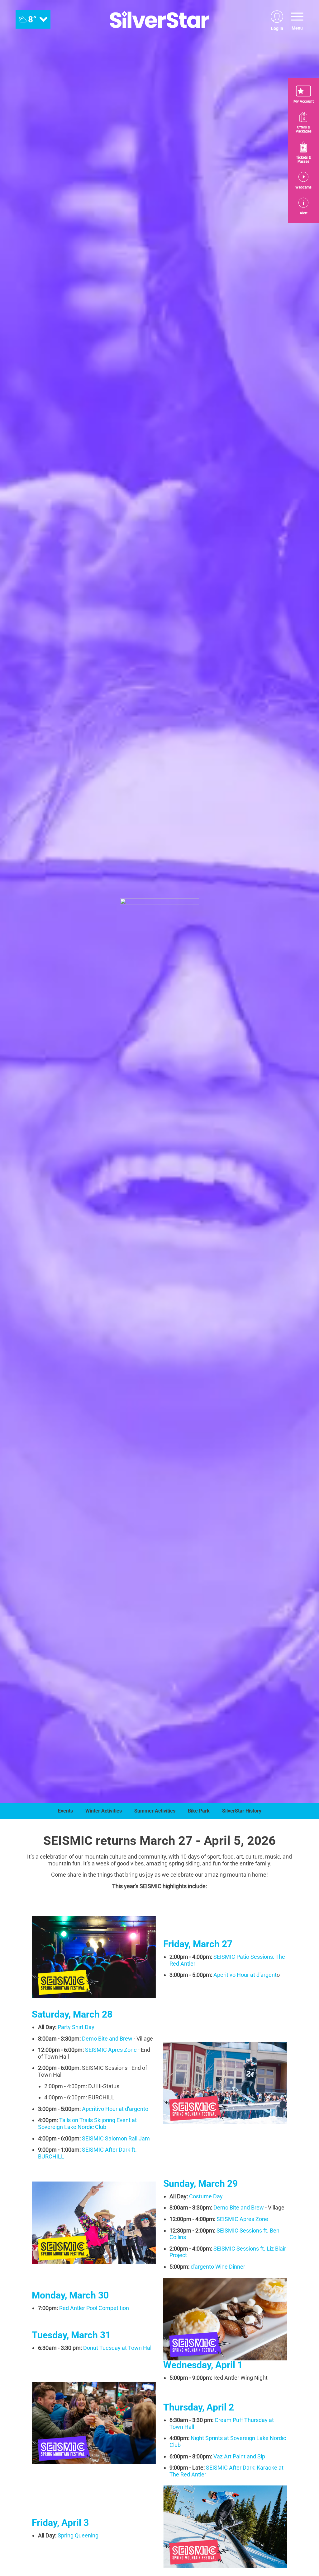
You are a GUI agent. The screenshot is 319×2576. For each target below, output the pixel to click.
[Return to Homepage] (159, 19)
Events (65, 1811)
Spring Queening (78, 2535)
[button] (303, 95)
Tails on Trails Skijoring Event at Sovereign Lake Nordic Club (87, 2123)
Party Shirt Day (76, 2027)
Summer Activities (155, 1811)
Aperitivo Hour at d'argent (245, 1975)
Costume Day (206, 2196)
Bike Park (199, 1811)
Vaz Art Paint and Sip (239, 2456)
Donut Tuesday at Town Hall (118, 2348)
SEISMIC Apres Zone (242, 2219)
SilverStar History (242, 1811)
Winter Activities (104, 1811)
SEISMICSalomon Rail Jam (116, 2138)
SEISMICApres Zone (111, 2050)
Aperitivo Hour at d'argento (115, 2109)
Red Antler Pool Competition (94, 2308)
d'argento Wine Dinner (218, 2267)
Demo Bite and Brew (107, 2039)
